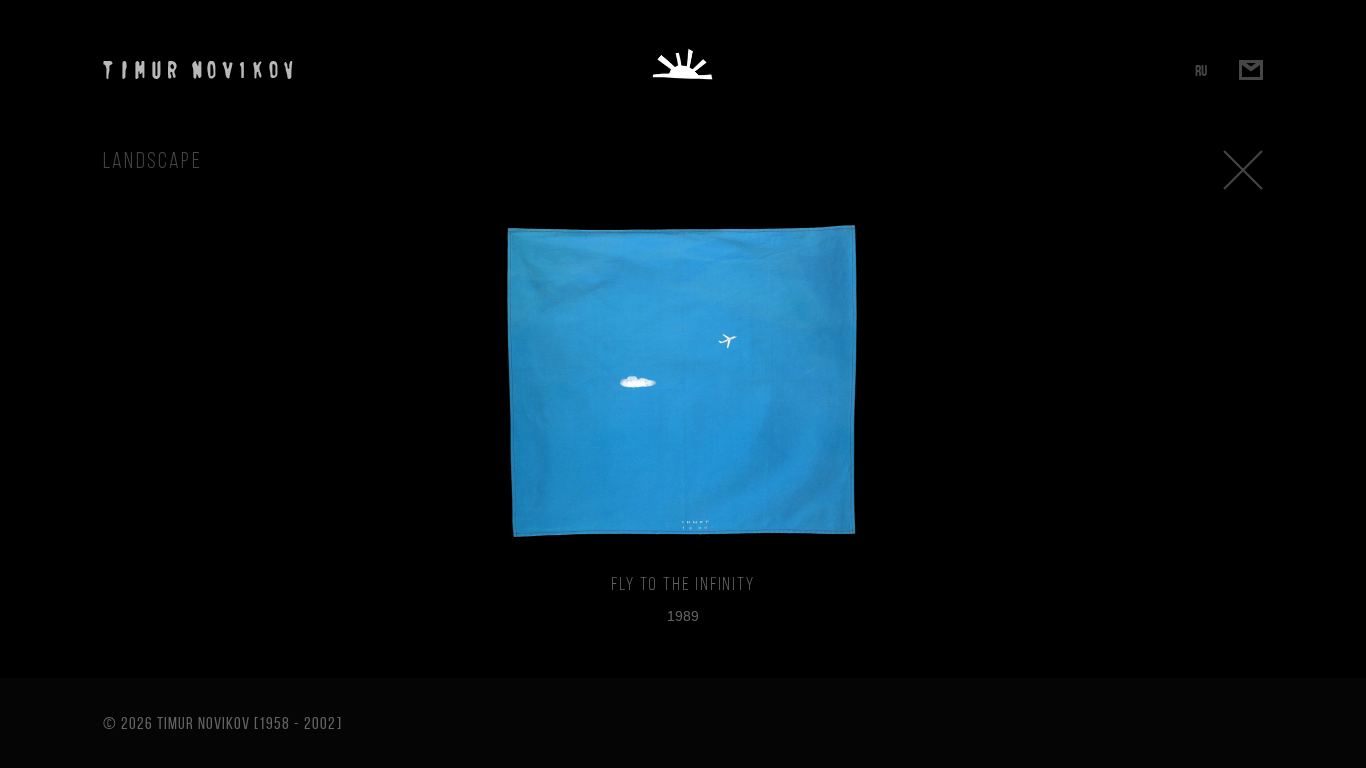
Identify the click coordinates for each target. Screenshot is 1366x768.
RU (1201, 70)
